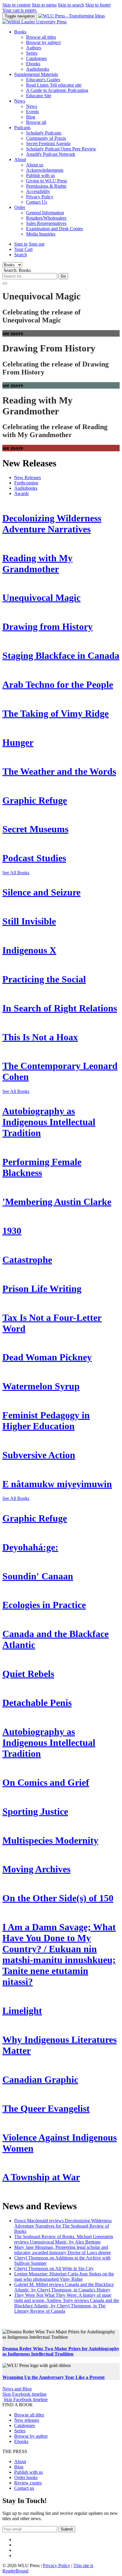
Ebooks (33, 64)
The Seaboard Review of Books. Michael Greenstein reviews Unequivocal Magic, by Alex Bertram (64, 2239)
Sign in (21, 244)
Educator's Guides (43, 80)
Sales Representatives (46, 223)
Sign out (37, 244)
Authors (34, 48)
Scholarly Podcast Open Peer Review (61, 149)
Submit (67, 2529)
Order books (26, 2477)
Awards (21, 493)
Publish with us (40, 175)
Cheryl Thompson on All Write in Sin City (54, 2268)
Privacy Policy (40, 197)
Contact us (24, 2488)
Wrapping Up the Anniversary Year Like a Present (53, 2377)
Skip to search (71, 5)
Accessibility (38, 191)
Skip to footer (98, 5)
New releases (27, 2420)
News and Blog (17, 2389)
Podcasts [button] (22, 128)
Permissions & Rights (46, 186)
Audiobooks (38, 69)
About (20, 2461)
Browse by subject (43, 42)
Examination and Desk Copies (54, 229)
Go (63, 276)
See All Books (16, 873)
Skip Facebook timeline (24, 2394)
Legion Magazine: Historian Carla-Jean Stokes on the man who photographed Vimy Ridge (64, 2276)
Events (32, 112)
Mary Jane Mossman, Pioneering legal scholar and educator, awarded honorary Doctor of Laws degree (62, 2250)
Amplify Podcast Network (51, 154)
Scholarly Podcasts (44, 133)
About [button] (20, 159)
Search (21, 255)
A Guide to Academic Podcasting (57, 90)
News (32, 106)
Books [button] (20, 32)
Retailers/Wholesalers (46, 218)
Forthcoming (26, 483)
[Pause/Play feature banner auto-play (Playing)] (5, 283)
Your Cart (23, 249)
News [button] (20, 101)
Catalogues (36, 58)
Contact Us (37, 202)
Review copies (28, 2483)
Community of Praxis (46, 138)
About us (35, 165)
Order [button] (20, 207)
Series (32, 53)
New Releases (28, 477)
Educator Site (39, 96)
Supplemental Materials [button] (36, 74)
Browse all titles (41, 37)
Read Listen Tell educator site (54, 85)
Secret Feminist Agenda (48, 143)
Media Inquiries (41, 234)
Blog (31, 117)
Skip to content (16, 5)
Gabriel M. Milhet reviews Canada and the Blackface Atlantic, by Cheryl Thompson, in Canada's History (64, 2287)
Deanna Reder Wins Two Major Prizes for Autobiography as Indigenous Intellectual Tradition (61, 2351)
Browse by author (31, 2436)
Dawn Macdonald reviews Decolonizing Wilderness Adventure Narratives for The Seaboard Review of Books (63, 2226)
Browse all (36, 122)
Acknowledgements (45, 170)
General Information (45, 213)
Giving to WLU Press (46, 181)
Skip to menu (44, 5)
